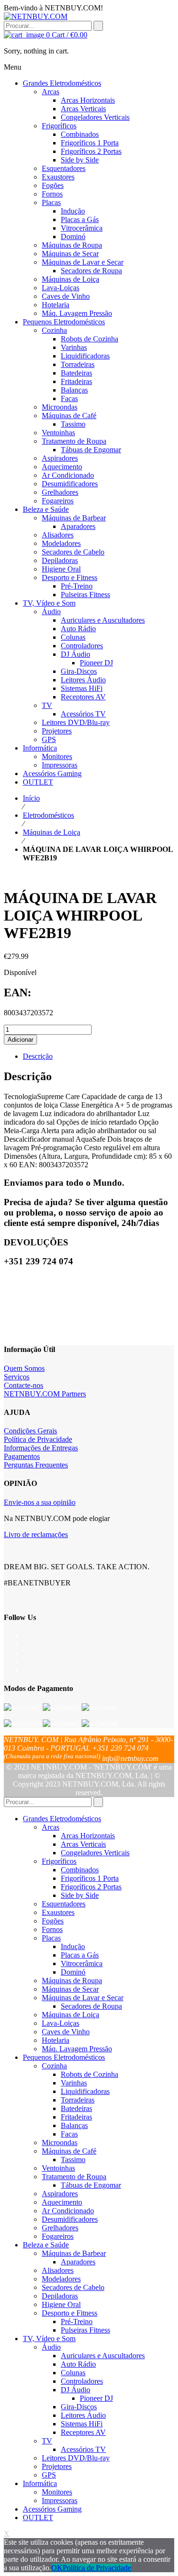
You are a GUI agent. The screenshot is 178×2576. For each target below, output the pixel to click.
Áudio (51, 2347)
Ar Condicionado (68, 2211)
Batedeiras (76, 2108)
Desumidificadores (70, 2219)
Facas (69, 2134)
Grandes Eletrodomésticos (62, 1819)
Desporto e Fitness (70, 2313)
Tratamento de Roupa (74, 2177)
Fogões (53, 1921)
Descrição (38, 1056)
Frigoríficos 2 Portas (91, 1887)
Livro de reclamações (36, 1534)
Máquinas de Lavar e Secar (83, 1998)
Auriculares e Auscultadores (103, 2356)
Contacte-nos (23, 1385)
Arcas (51, 1827)
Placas (51, 1938)
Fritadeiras (76, 2117)
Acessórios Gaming (52, 2509)
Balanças (74, 2125)
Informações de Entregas (41, 1448)
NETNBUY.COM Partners (45, 1394)
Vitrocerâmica (82, 1963)
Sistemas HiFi (82, 2424)
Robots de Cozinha (89, 2074)
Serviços (17, 1377)
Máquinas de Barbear (74, 2253)
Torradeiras (78, 2100)
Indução (73, 1946)
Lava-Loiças (61, 2023)
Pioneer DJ (96, 2398)
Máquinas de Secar (70, 1989)
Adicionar (20, 1040)
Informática (40, 2483)
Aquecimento (62, 2202)
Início (31, 798)
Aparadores (78, 2262)
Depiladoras (60, 2296)
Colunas (73, 2373)
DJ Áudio (75, 2390)
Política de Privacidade (38, 1439)
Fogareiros (58, 2236)
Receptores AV (83, 2432)
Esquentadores (64, 1904)
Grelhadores (60, 2228)
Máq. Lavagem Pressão (77, 2049)
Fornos (52, 1929)
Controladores (82, 2381)
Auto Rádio (78, 2364)
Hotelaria (56, 2040)
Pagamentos (22, 1456)
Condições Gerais (30, 1431)
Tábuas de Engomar (91, 2185)
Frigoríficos (59, 1861)
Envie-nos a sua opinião (40, 1502)
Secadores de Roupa (91, 2006)
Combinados (80, 1870)
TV (47, 2441)
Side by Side (80, 1895)
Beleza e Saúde (46, 2245)
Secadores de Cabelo (73, 2287)
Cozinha (54, 2066)
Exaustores (58, 1912)
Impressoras (60, 2500)
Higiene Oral (61, 2304)
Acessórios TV (83, 2449)
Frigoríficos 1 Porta (90, 1878)
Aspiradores (60, 2194)
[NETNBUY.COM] (36, 16)
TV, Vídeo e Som (49, 2339)
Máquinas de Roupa (72, 1981)
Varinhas (74, 2083)
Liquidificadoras (85, 2091)
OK (57, 2568)
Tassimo (73, 2160)
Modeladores (61, 2279)
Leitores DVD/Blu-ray (76, 2458)
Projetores (57, 2466)
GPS (49, 2475)
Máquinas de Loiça (52, 832)
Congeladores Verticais (95, 1853)
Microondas (60, 2142)
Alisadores (58, 2270)
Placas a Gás (80, 1955)
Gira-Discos (79, 2407)
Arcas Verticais (83, 1844)
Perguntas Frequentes (36, 1465)
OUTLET (38, 2518)
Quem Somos (24, 1368)
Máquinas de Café (69, 2151)
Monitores (57, 2492)
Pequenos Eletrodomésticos (64, 2057)
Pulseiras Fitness (85, 2330)
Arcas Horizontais (88, 1836)
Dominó (73, 1972)
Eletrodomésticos (48, 815)
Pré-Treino (77, 2321)
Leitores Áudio (83, 2415)
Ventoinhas (58, 2168)
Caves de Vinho (66, 2032)
